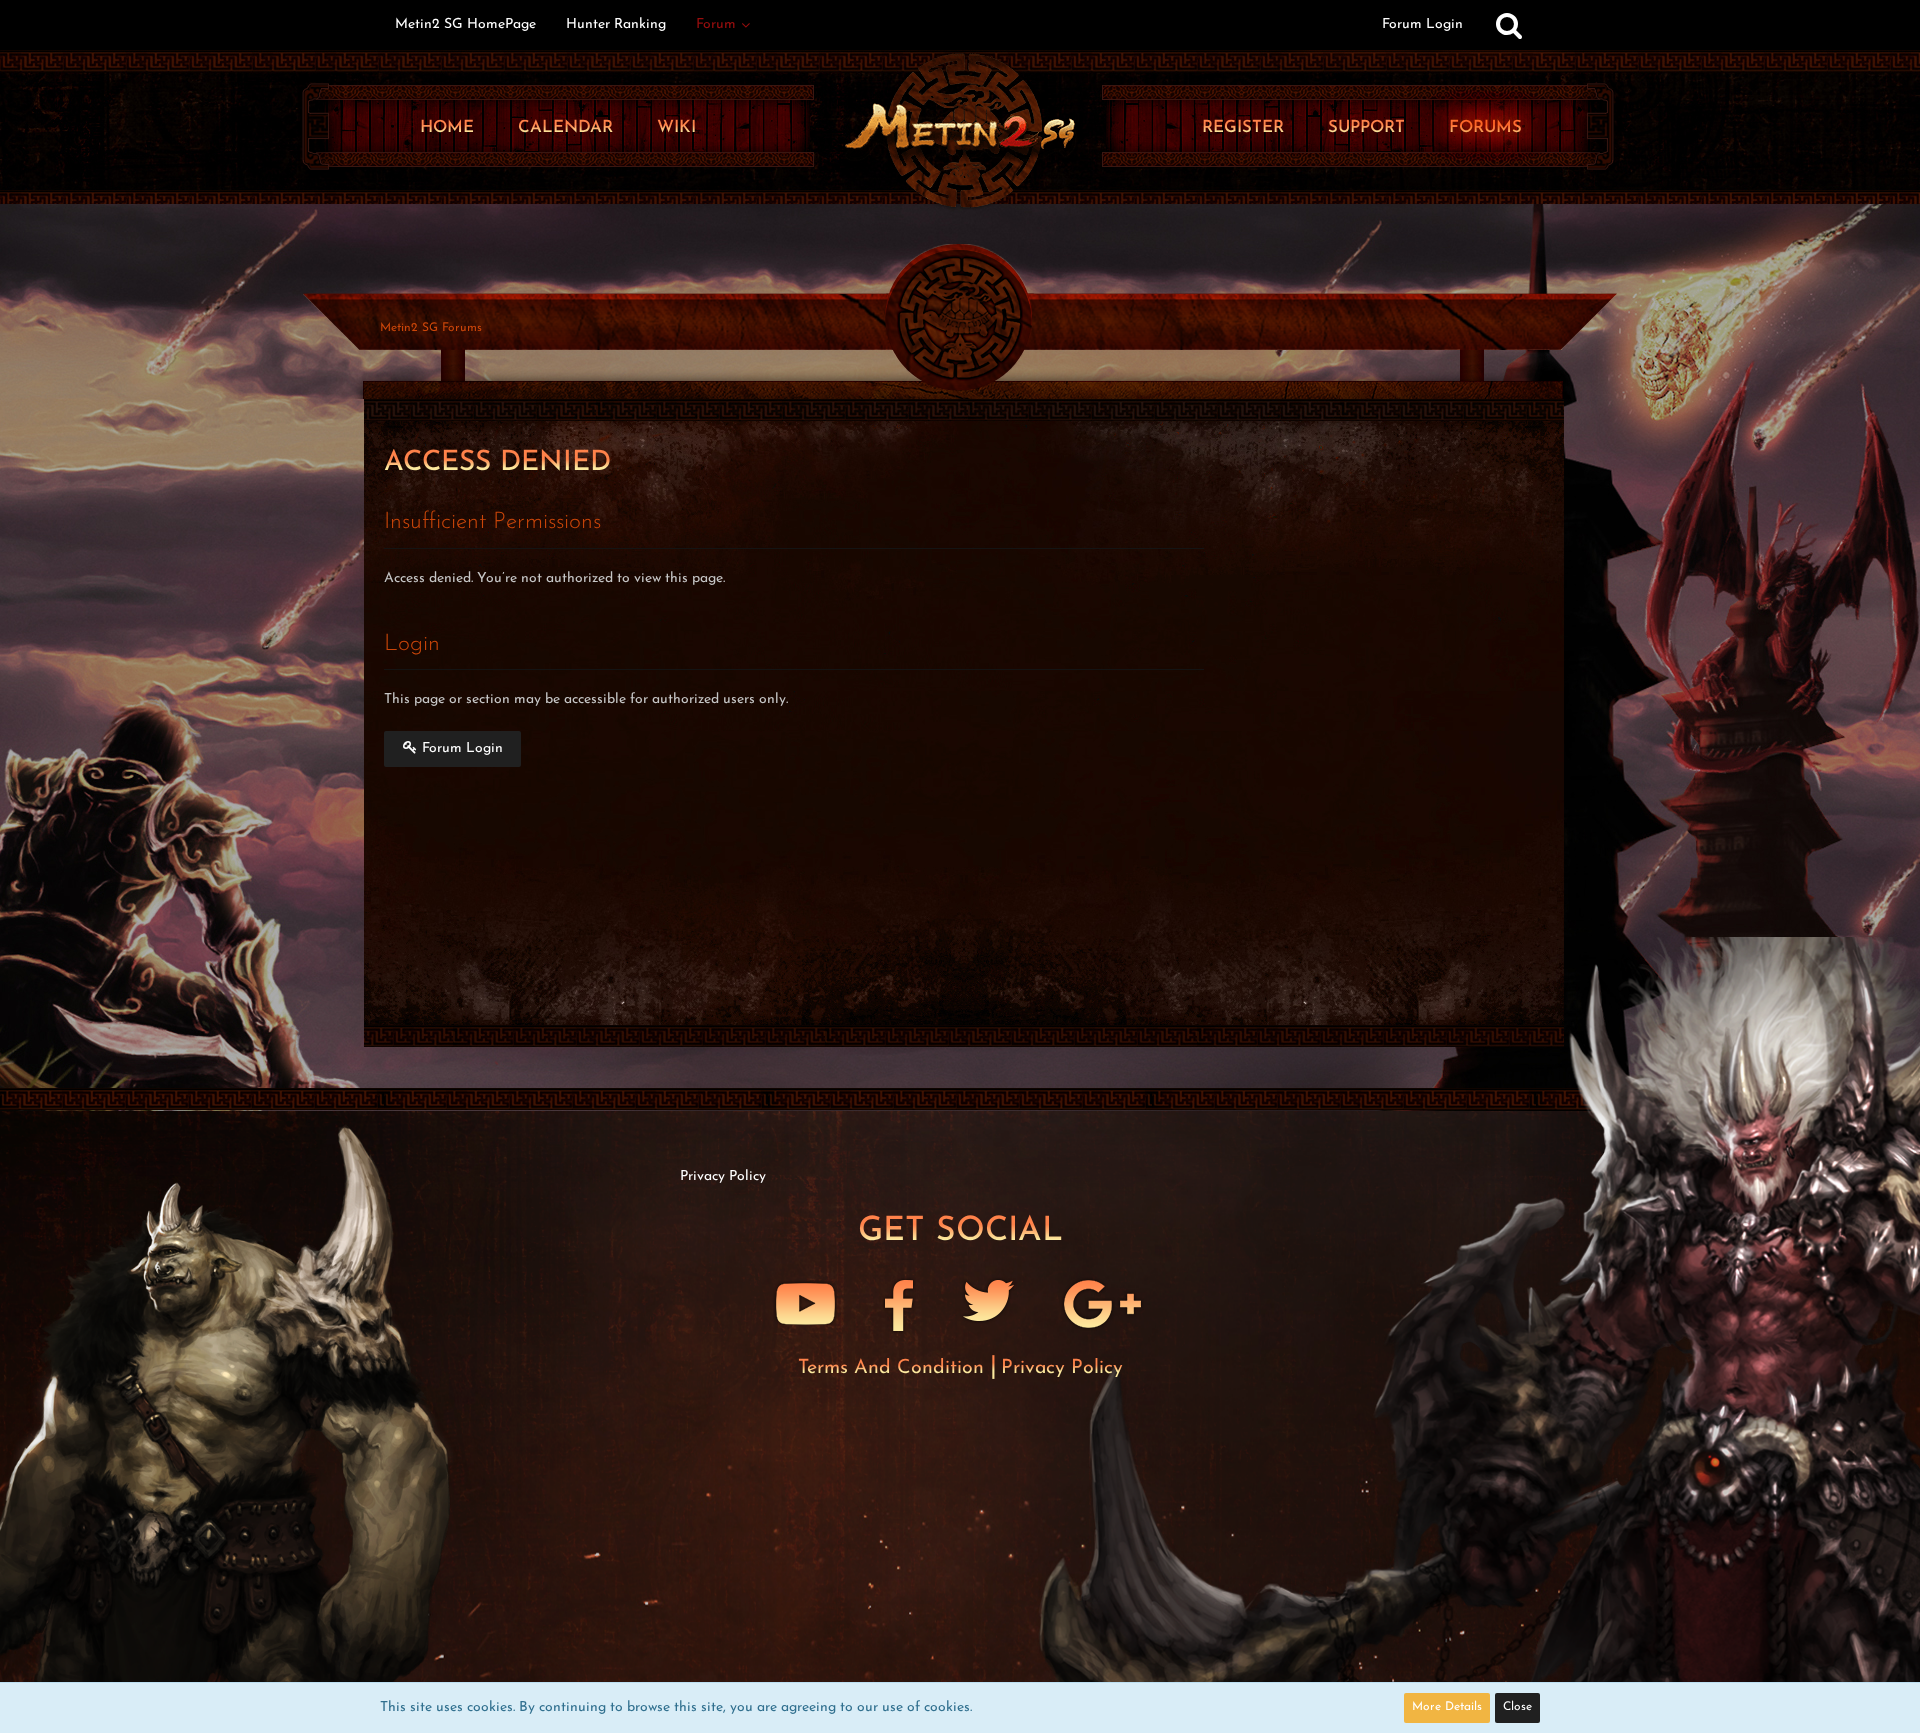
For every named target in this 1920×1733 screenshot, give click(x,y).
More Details (1447, 1707)
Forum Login (1422, 24)
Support (1366, 127)
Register (1243, 127)
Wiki (676, 127)
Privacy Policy (1062, 1368)
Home (447, 127)
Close (1517, 1707)
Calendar (565, 127)
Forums (1485, 127)
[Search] (1509, 25)
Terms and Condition (894, 1368)
